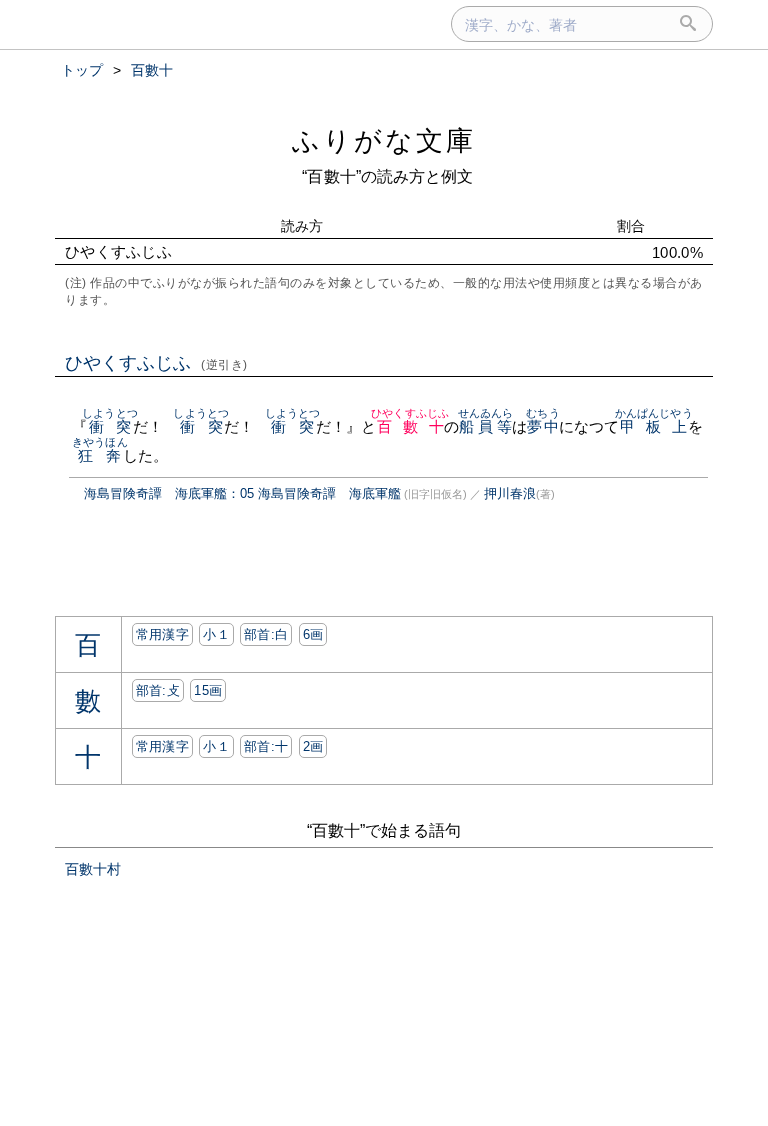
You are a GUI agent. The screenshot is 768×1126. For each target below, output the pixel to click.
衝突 (110, 426)
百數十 (410, 426)
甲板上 (654, 426)
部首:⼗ (266, 746)
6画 (313, 634)
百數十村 (93, 869)
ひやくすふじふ (156, 363)
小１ (216, 634)
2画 (313, 746)
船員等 (486, 426)
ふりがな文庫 (384, 140)
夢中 (542, 426)
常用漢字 (162, 634)
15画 (208, 690)
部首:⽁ (158, 690)
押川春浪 (510, 493)
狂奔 (100, 455)
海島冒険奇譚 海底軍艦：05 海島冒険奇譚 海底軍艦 (242, 493)
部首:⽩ (266, 634)
